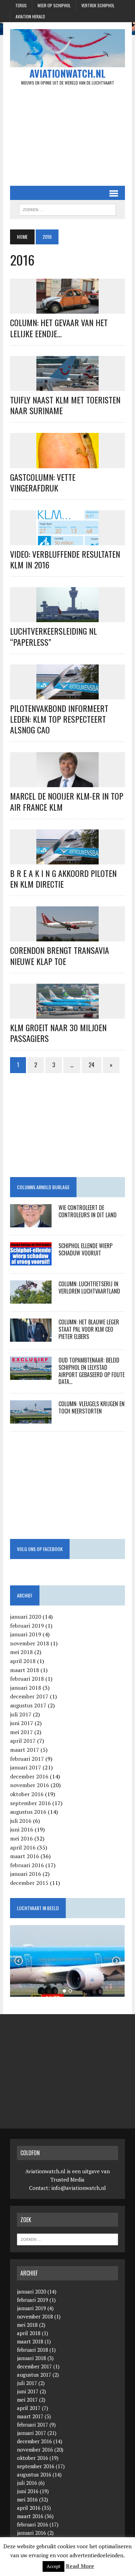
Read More (80, 2566)
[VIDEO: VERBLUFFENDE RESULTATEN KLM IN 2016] (67, 540)
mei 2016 (21, 1838)
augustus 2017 (28, 1705)
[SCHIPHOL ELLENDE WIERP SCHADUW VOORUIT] (31, 1261)
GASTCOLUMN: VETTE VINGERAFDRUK (43, 482)
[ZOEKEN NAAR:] (67, 209)
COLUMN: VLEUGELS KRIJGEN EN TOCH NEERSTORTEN (92, 1407)
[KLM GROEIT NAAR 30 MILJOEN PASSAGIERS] (67, 1014)
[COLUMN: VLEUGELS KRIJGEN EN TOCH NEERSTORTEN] (31, 1419)
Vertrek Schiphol (98, 5)
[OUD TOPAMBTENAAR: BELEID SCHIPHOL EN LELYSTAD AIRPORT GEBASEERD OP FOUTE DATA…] (31, 1375)
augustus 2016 (28, 1812)
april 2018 (23, 1661)
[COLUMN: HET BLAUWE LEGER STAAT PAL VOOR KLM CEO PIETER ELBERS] (31, 1337)
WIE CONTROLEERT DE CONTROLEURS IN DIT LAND (88, 1211)
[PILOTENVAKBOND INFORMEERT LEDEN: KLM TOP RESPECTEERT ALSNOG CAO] (67, 695)
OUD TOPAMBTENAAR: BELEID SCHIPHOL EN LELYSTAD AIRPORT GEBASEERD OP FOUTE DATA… (92, 1371)
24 (92, 1065)
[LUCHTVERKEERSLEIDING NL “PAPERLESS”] (67, 618)
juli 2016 (21, 1821)
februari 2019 (27, 1626)
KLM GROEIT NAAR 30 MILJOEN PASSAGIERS (58, 1033)
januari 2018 (26, 1688)
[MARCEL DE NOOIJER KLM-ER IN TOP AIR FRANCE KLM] (67, 783)
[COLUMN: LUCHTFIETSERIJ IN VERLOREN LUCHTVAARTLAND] (31, 1299)
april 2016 (23, 1847)
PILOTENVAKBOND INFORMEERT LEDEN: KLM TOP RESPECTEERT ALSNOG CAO (59, 719)
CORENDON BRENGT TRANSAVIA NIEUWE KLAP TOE (60, 955)
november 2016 (30, 1785)
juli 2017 (21, 1714)
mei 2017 (21, 1732)
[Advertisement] (67, 136)
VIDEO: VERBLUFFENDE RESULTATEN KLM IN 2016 (65, 559)
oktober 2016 (27, 1794)
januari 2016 (26, 1874)
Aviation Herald (30, 16)
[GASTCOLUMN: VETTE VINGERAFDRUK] (67, 463)
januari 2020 (26, 1617)
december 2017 (29, 1696)
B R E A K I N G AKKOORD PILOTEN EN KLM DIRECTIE (63, 878)
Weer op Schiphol (54, 5)
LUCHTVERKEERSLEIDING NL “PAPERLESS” (53, 636)
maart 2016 (25, 1856)
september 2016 (30, 1803)
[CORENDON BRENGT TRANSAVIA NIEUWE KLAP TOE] (67, 937)
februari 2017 (27, 1759)
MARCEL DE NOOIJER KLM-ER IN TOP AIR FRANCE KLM (67, 801)
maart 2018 (25, 1670)
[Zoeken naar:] (67, 2239)
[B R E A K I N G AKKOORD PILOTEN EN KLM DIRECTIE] (67, 860)
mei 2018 (21, 1652)
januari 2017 (26, 1767)
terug (21, 5)
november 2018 (30, 1643)
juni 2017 (22, 1723)
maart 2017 (25, 1750)
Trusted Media (67, 2179)
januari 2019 (26, 1634)
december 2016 (29, 1776)
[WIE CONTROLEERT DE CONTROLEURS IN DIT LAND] (31, 1222)
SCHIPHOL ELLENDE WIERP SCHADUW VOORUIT (85, 1249)
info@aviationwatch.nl (79, 2188)
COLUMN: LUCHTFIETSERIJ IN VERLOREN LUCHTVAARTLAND (89, 1287)
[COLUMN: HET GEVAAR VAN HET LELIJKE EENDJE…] (67, 309)
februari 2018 (27, 1679)
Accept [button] (53, 2566)
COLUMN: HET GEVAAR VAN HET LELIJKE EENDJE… (59, 328)
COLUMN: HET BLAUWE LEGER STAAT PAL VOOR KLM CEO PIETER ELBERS (89, 1329)
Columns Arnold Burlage (43, 1187)
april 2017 (23, 1741)
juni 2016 (22, 1829)
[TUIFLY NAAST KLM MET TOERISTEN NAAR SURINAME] (67, 386)
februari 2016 (27, 1865)
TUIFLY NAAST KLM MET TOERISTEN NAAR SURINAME (65, 405)
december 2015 (29, 1883)
